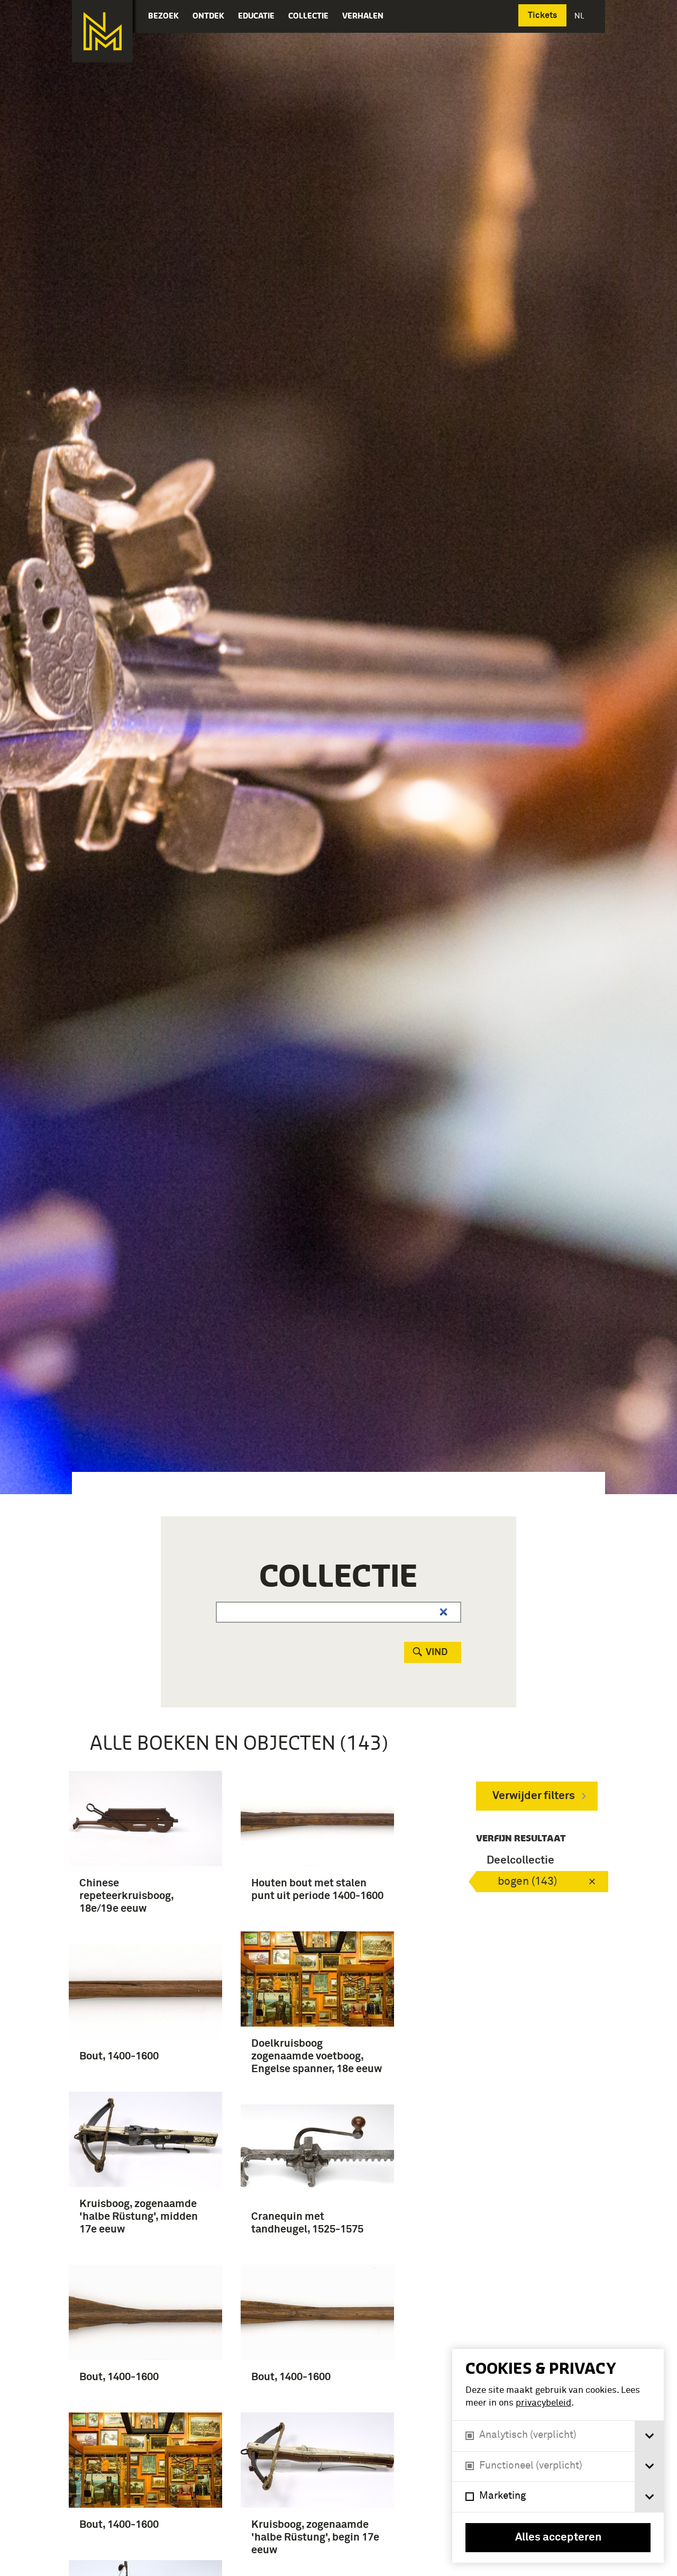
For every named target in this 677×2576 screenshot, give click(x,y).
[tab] (649, 2436)
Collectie (308, 16)
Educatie (256, 16)
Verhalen (363, 16)
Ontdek (208, 16)
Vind (437, 1652)
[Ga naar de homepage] (102, 31)
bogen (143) (527, 1882)
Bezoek (163, 16)
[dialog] (558, 2456)
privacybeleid (543, 2403)
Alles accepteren (558, 2538)
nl (580, 16)
